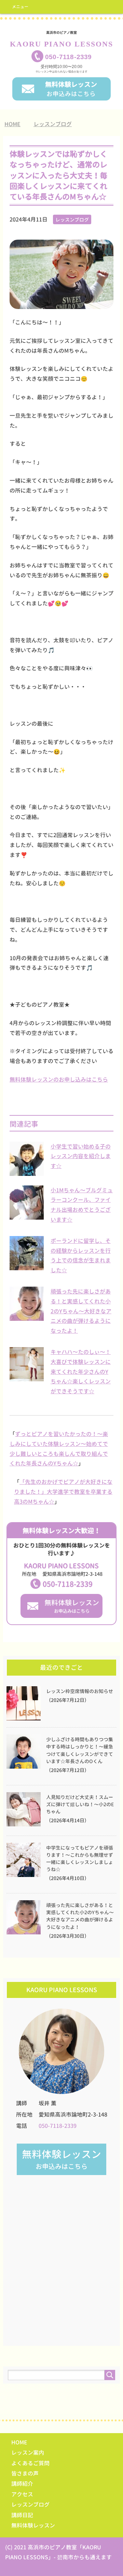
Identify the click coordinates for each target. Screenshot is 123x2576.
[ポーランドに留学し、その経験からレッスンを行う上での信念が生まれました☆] (27, 1266)
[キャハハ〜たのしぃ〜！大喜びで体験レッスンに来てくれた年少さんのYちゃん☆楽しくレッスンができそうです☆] (27, 1378)
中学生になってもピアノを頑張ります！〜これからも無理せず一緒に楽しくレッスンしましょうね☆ (80, 1859)
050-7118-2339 (68, 1584)
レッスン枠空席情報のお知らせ (80, 1691)
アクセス (22, 2494)
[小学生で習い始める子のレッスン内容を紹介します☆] (27, 1172)
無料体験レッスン (33, 2525)
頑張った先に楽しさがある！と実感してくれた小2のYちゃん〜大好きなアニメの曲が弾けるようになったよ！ (81, 1311)
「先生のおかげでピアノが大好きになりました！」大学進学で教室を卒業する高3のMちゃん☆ (63, 1492)
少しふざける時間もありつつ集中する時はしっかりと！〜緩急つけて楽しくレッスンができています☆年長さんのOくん (80, 1750)
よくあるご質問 (30, 2463)
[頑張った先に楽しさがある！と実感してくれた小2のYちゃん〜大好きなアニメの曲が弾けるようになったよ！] (27, 1317)
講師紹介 (22, 2484)
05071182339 (68, 57)
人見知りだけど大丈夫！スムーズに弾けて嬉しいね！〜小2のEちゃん (80, 1804)
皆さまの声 (25, 2473)
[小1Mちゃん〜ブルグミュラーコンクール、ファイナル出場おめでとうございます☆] (27, 1216)
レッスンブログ (72, 220)
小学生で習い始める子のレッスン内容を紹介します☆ (81, 1156)
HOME (19, 2442)
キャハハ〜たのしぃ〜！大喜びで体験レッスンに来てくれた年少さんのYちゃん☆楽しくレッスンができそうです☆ (81, 1372)
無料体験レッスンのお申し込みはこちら (59, 1079)
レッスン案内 (28, 2453)
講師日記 (22, 2515)
